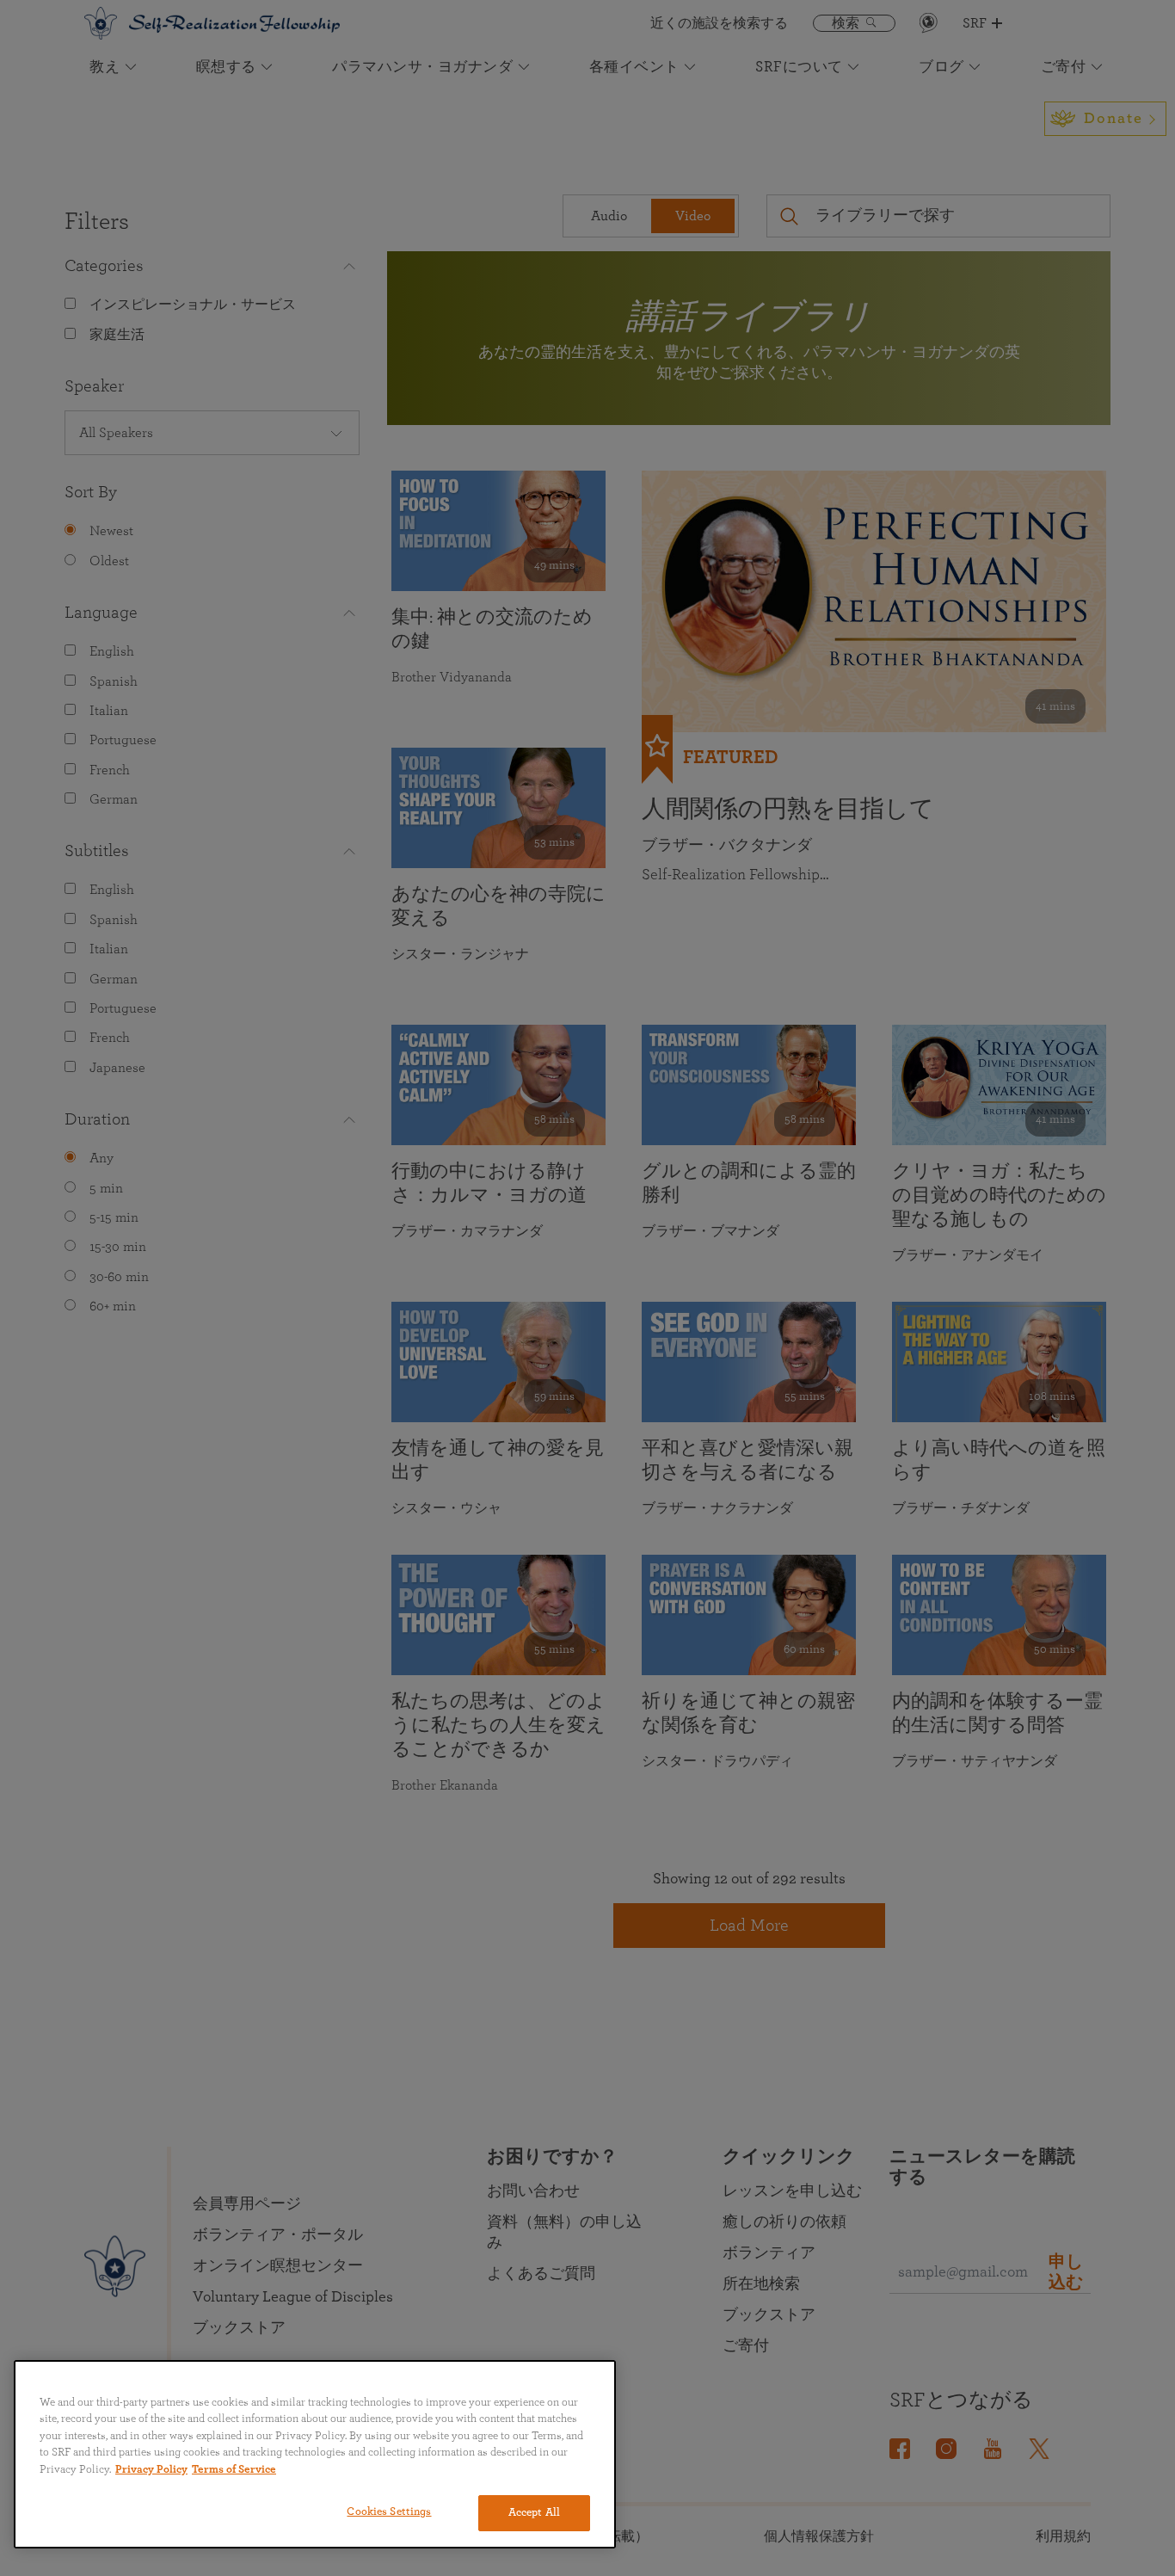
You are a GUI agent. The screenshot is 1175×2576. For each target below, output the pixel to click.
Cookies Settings (389, 2512)
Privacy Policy (151, 2470)
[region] (315, 2454)
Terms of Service (234, 2470)
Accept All (534, 2513)
